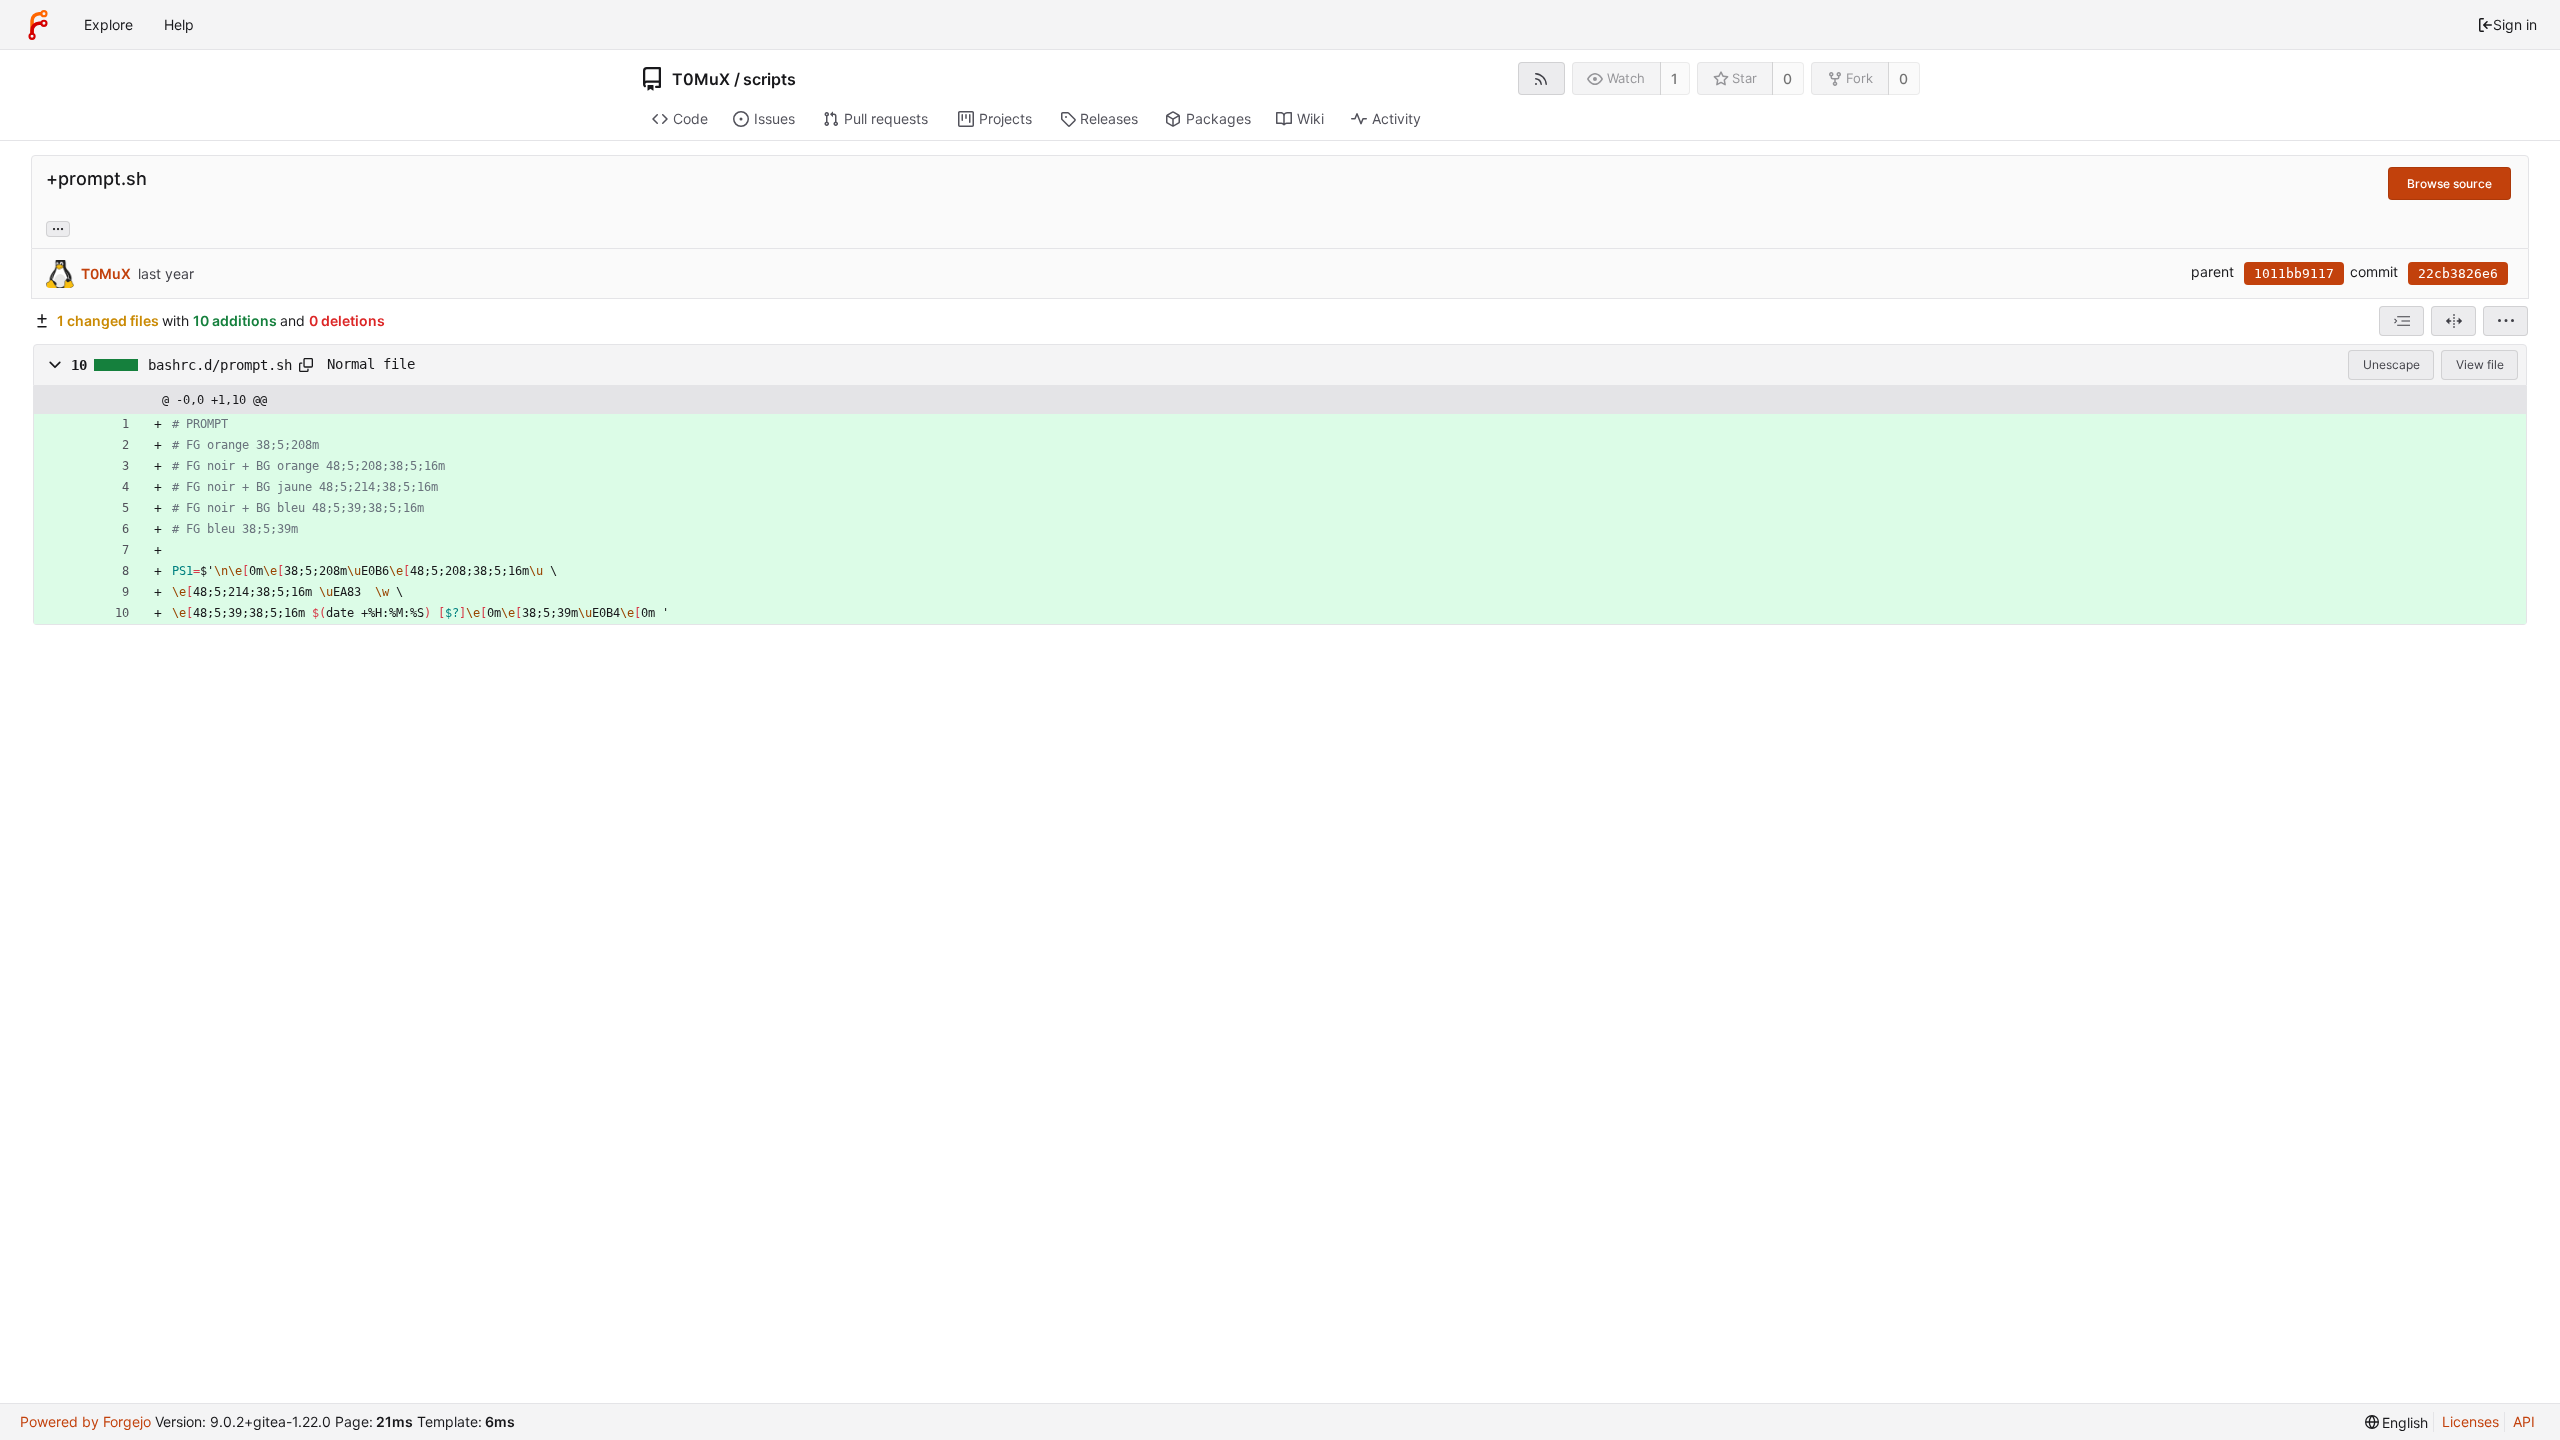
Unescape (2391, 364)
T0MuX (701, 79)
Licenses (2470, 1421)
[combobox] (2401, 321)
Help (179, 24)
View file (2480, 364)
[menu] (2505, 321)
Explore (108, 24)
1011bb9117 (2294, 273)
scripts (769, 79)
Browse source (2449, 183)
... (58, 227)
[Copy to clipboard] (306, 365)
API (2524, 1421)
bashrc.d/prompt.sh (220, 365)
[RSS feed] (1541, 78)
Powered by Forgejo (85, 1421)
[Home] (38, 25)
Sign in (2515, 24)
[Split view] (2453, 321)
